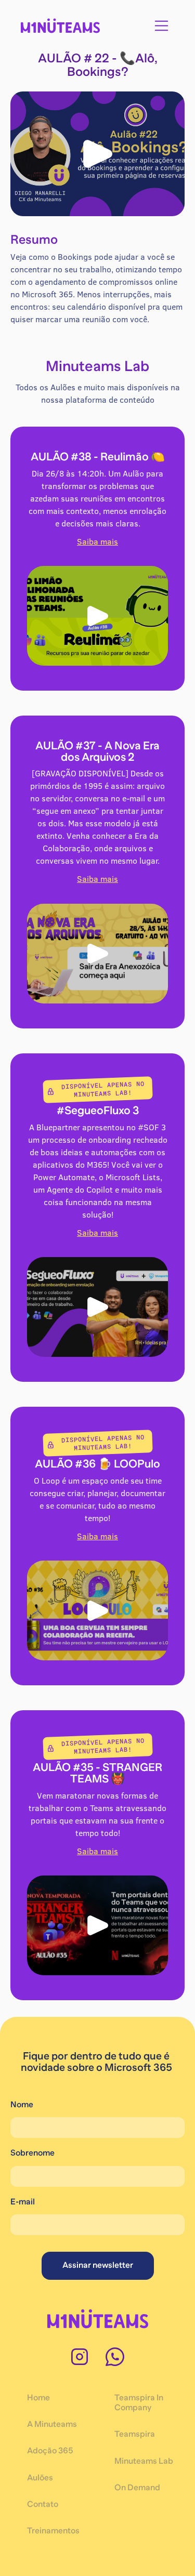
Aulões (40, 2478)
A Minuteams (52, 2424)
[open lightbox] (97, 154)
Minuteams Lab (144, 2461)
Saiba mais (97, 541)
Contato (43, 2504)
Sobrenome (32, 2153)
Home (38, 2398)
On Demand (137, 2488)
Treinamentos (53, 2531)
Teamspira (135, 2434)
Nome (22, 2105)
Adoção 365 (50, 2451)
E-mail (23, 2202)
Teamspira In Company (139, 2403)
